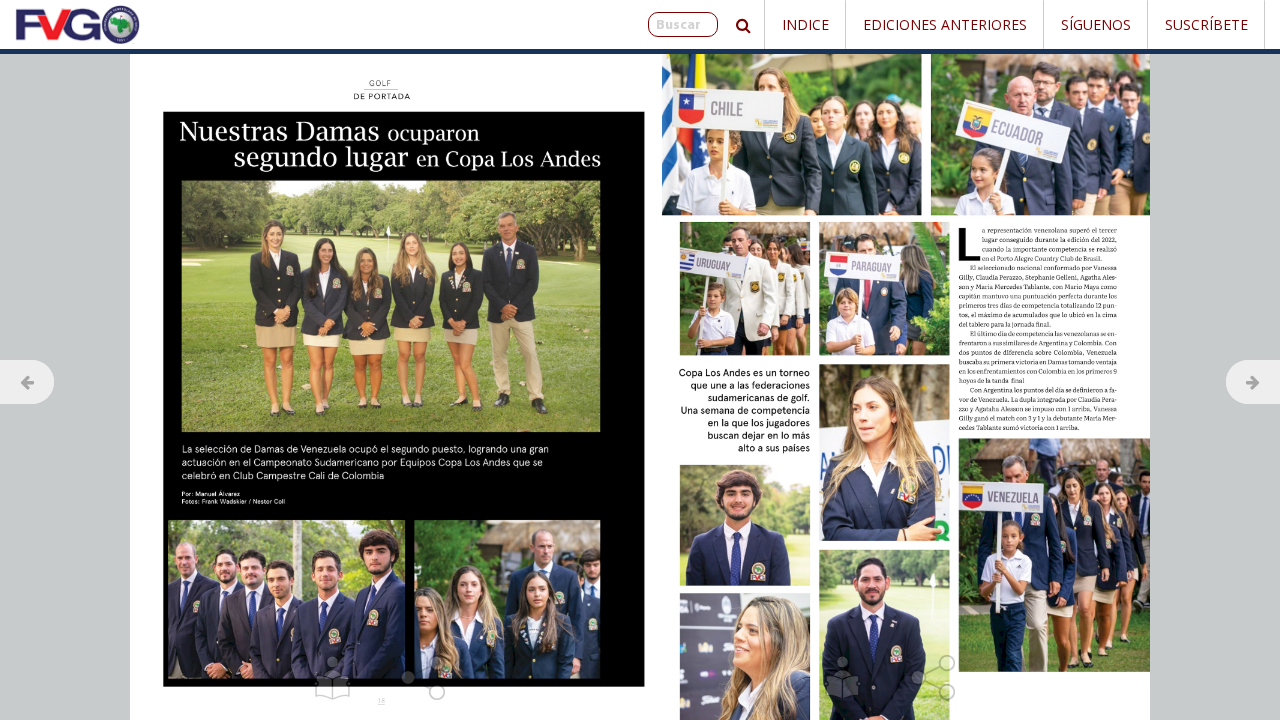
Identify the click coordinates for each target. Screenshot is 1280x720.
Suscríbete (1206, 24)
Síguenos (1096, 24)
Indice (805, 24)
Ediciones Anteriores (945, 24)
